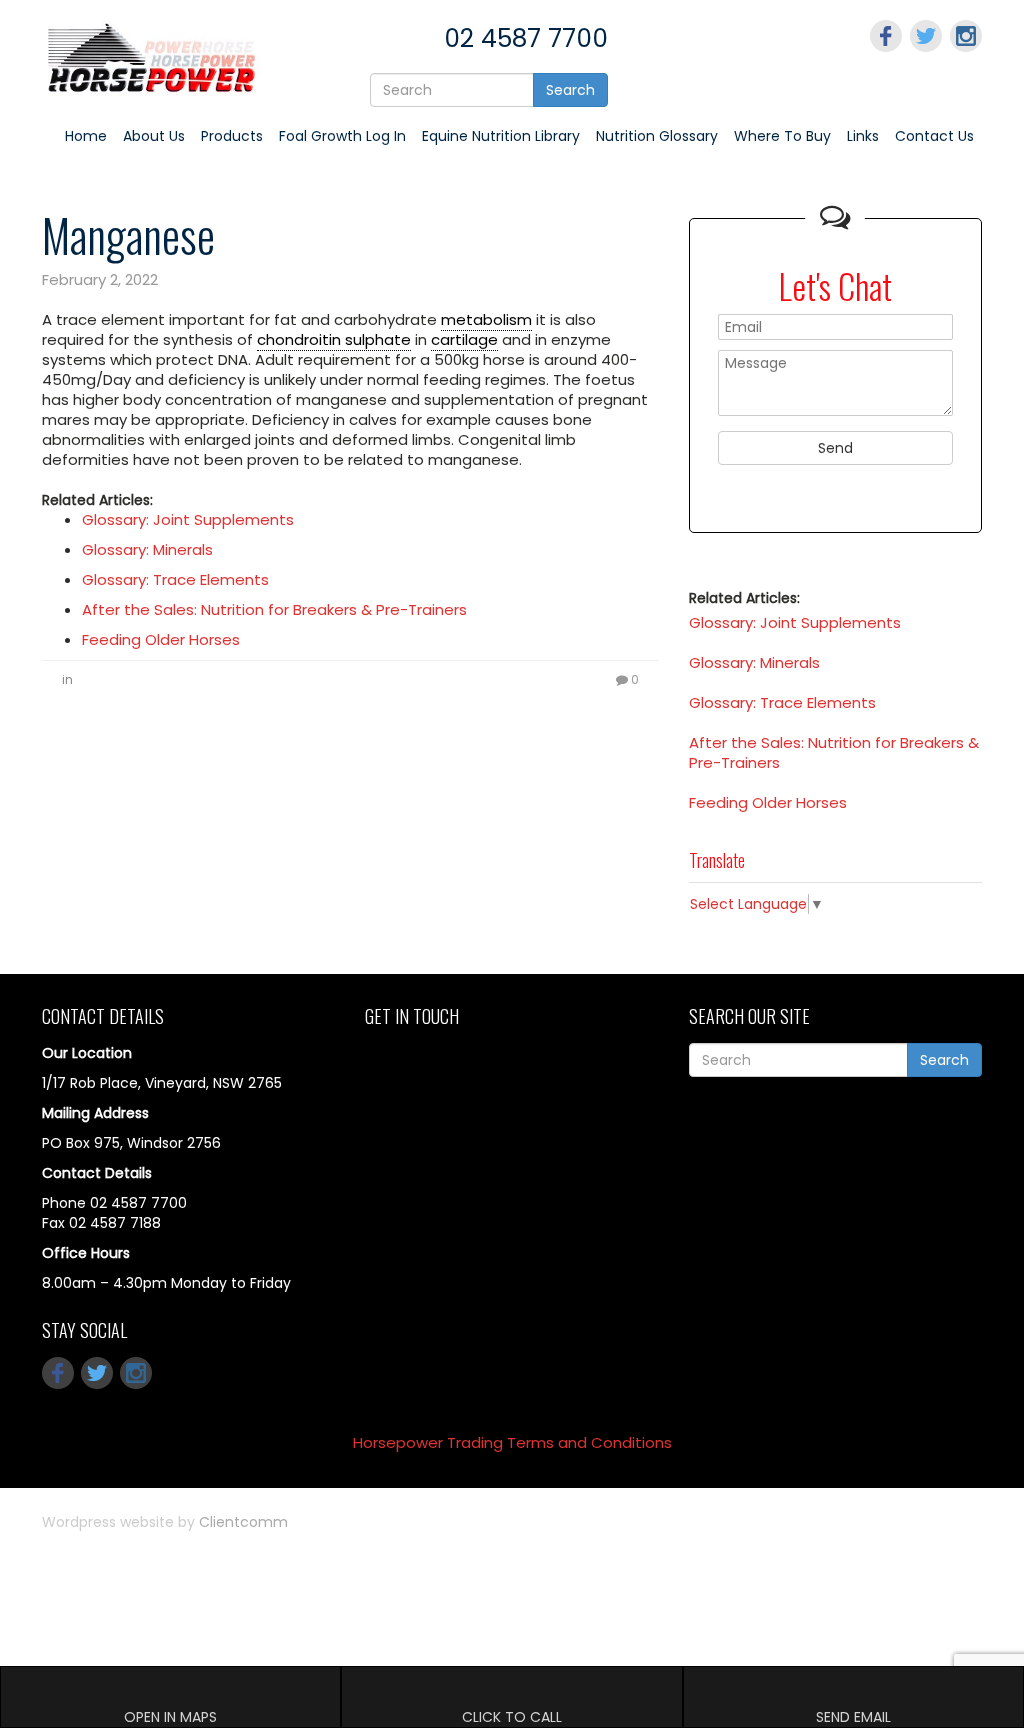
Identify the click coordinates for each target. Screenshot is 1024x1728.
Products (232, 136)
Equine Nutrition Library (501, 136)
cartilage (464, 339)
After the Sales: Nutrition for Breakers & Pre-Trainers (274, 609)
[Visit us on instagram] (966, 36)
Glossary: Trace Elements (175, 579)
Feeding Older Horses (161, 639)
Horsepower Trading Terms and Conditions (512, 1442)
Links (863, 136)
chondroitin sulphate (334, 339)
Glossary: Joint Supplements (188, 519)
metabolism (486, 319)
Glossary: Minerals (147, 549)
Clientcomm (243, 1522)
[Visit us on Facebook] (886, 36)
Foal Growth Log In (342, 136)
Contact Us (934, 136)
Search (570, 90)
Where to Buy (782, 136)
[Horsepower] (152, 57)
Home (86, 136)
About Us (154, 136)
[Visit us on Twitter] (926, 36)
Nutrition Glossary (657, 136)
